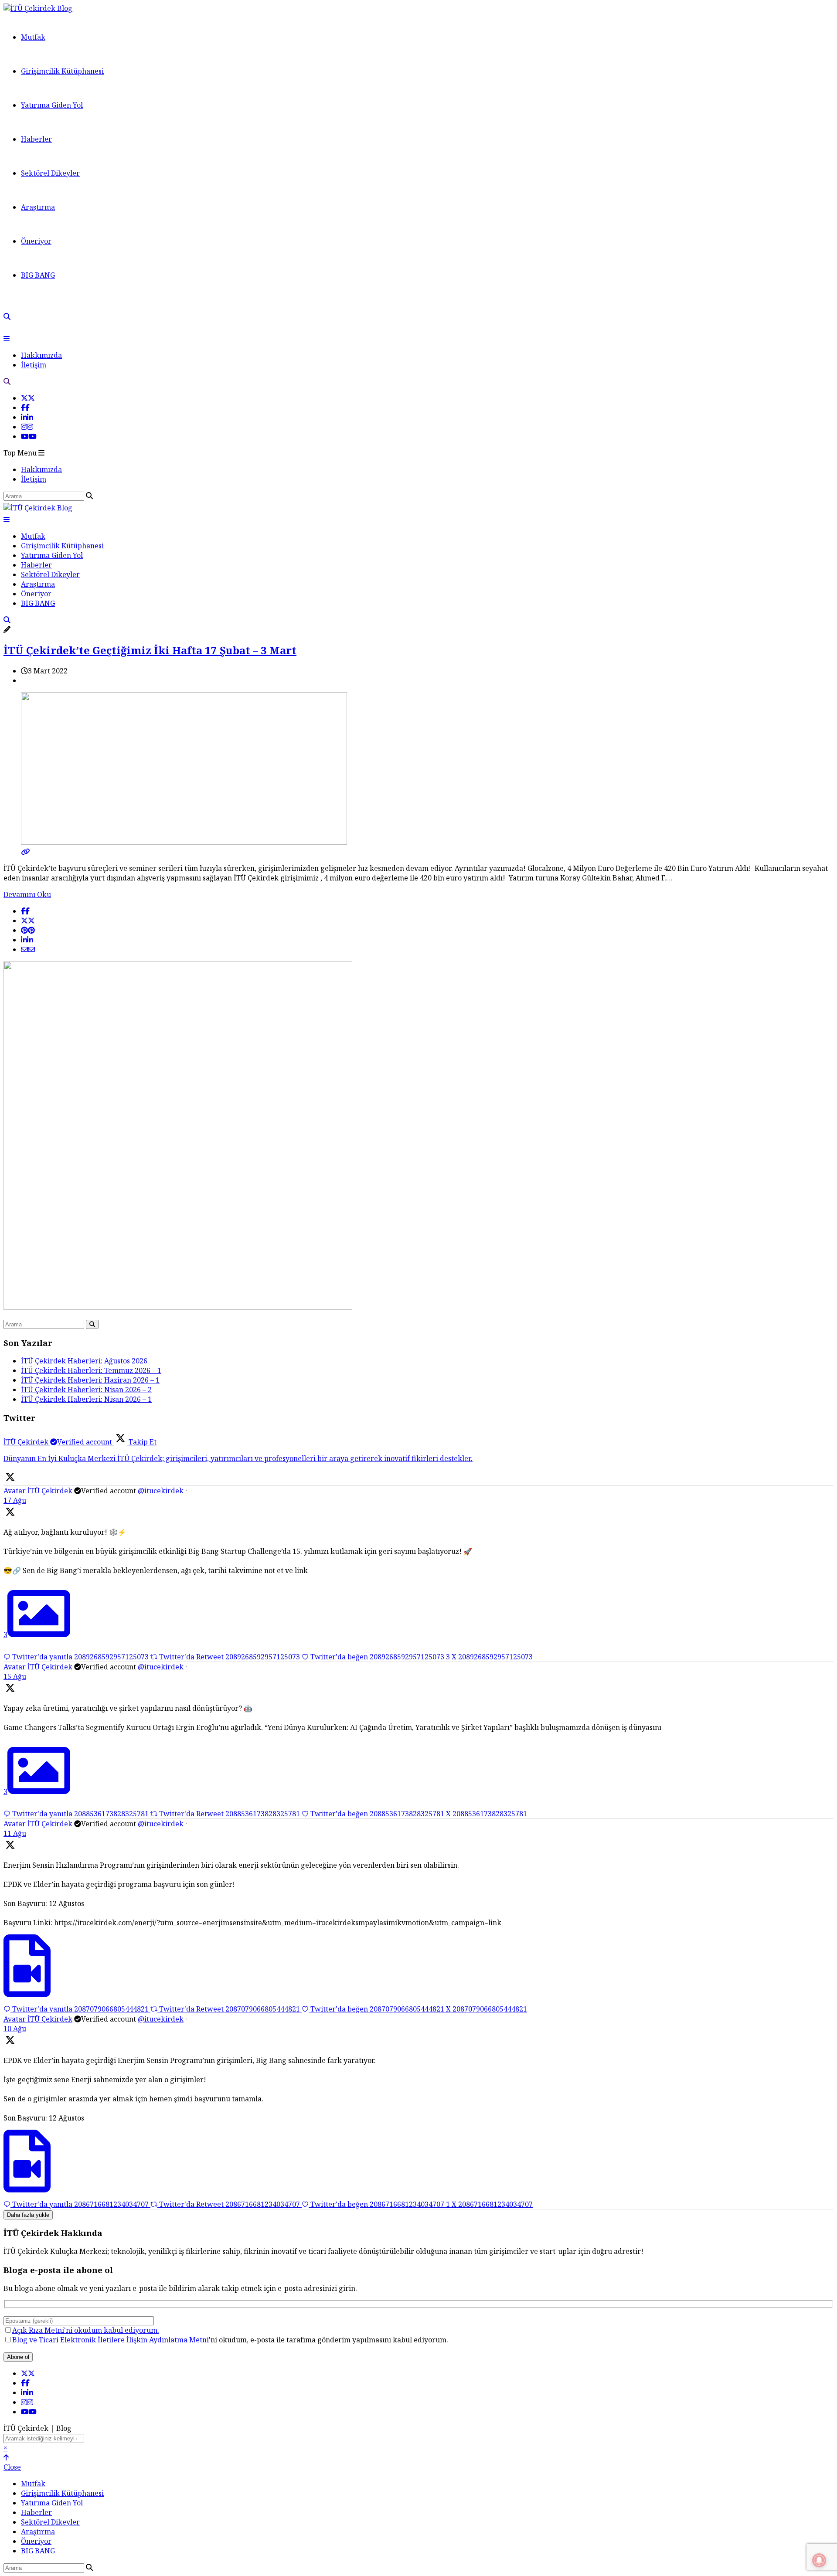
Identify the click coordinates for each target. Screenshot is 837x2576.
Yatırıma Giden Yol (52, 105)
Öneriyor (36, 241)
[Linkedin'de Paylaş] (27, 940)
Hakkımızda (41, 355)
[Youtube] (29, 436)
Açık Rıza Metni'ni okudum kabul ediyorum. (86, 2330)
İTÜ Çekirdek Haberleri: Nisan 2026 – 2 (86, 1390)
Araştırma (38, 207)
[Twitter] (28, 398)
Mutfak (33, 37)
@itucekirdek (161, 1491)
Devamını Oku (27, 894)
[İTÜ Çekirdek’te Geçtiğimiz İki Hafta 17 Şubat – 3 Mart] (418, 847)
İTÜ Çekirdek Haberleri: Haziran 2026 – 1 (90, 1380)
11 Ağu (15, 1833)
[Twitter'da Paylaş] (28, 921)
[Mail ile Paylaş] (28, 949)
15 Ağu (15, 1676)
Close (12, 2467)
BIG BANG (38, 275)
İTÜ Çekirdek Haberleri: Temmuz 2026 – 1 (91, 1370)
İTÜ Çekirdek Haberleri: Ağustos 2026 (84, 1361)
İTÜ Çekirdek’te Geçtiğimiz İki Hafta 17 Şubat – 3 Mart (150, 650)
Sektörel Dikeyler (50, 173)
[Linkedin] (27, 417)
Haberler (36, 139)
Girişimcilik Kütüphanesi (62, 71)
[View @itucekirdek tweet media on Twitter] (27, 1987)
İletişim (34, 365)
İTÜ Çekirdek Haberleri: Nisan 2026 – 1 (86, 1399)
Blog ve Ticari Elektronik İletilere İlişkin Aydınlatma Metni (111, 2340)
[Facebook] (25, 408)
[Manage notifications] (819, 2560)
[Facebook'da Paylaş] (25, 911)
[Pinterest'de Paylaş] (28, 930)
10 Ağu (15, 2029)
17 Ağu (15, 1500)
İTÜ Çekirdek (50, 1491)
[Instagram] (27, 427)
